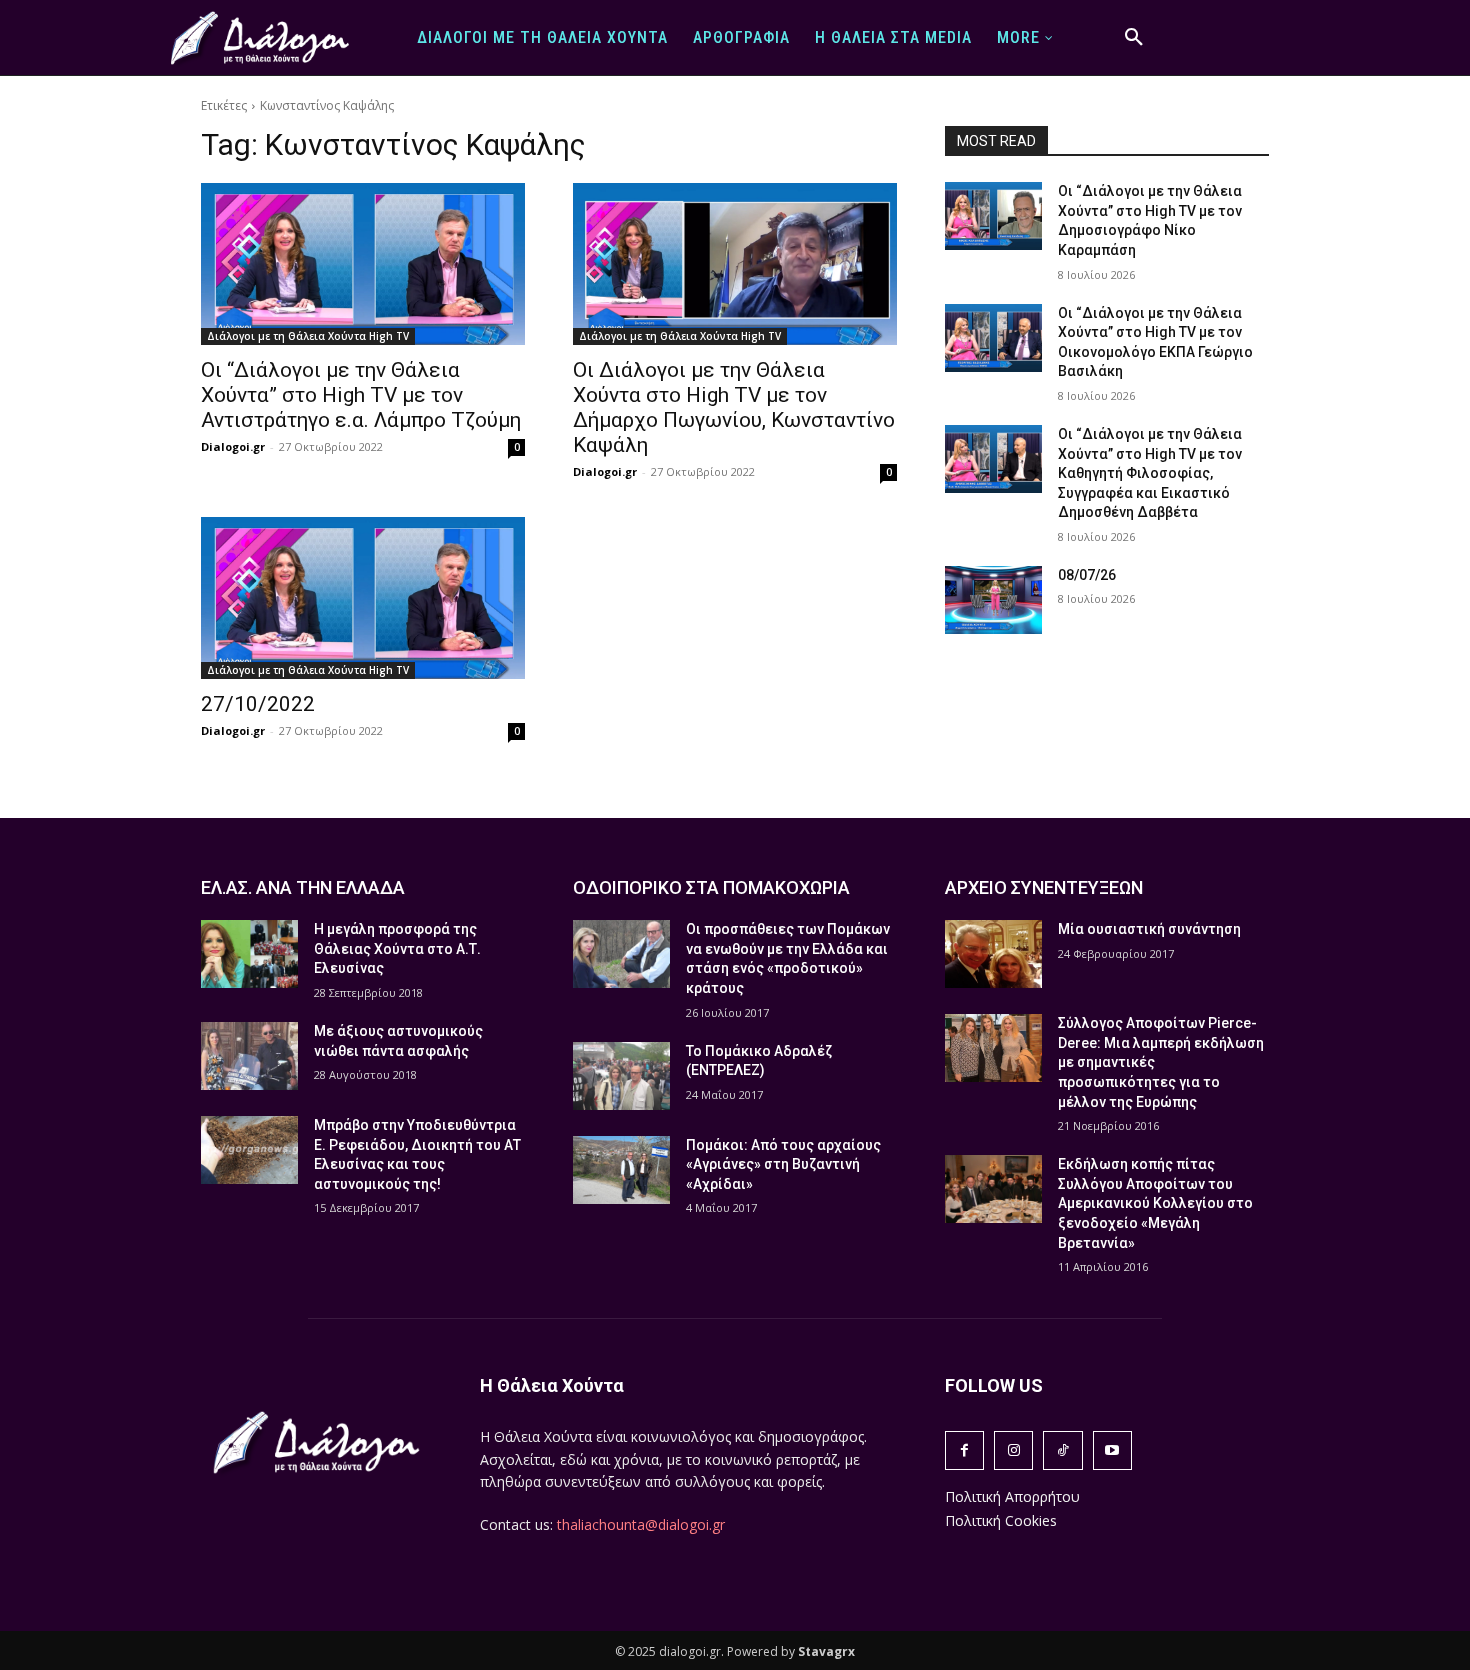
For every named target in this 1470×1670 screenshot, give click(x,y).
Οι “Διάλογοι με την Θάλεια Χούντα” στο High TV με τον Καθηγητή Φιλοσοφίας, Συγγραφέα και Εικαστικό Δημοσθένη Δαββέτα (1150, 473)
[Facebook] (964, 1450)
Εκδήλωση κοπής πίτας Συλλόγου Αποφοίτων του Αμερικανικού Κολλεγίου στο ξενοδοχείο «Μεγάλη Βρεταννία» (1155, 1203)
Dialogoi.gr (233, 446)
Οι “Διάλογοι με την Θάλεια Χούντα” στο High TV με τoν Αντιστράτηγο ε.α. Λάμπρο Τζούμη (361, 395)
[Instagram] (1013, 1450)
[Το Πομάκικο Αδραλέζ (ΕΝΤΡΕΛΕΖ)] (621, 1076)
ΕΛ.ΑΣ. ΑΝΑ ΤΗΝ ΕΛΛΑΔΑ (303, 887)
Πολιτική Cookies (1001, 1520)
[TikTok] (1062, 1450)
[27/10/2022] (363, 598)
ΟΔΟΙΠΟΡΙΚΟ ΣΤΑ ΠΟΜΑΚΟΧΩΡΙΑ (711, 887)
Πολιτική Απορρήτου (1012, 1496)
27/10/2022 (258, 704)
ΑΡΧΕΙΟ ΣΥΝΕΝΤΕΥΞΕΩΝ (1044, 887)
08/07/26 (1087, 575)
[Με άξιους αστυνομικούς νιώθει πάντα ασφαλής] (249, 1056)
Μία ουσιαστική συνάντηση (1149, 929)
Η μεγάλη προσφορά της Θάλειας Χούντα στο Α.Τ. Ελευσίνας (397, 948)
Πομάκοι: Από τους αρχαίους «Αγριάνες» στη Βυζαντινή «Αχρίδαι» (783, 1164)
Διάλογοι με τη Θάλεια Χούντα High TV (308, 336)
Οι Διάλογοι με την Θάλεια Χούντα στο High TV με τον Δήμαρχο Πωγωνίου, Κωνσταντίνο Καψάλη (734, 407)
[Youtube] (1112, 1450)
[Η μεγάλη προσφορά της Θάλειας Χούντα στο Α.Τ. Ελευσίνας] (249, 954)
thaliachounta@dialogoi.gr (641, 1524)
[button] (1134, 38)
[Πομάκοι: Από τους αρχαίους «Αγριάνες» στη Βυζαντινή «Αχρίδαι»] (621, 1170)
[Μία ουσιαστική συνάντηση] (993, 954)
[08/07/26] (993, 600)
